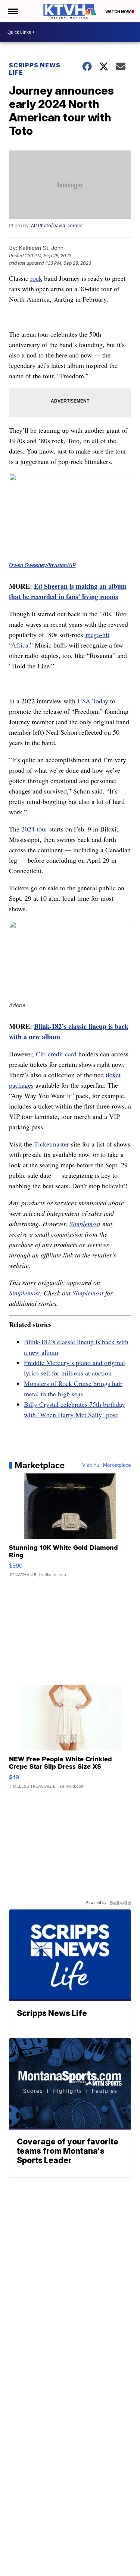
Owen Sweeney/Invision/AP (42, 565)
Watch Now (118, 12)
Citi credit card (56, 1054)
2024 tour (34, 829)
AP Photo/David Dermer (57, 225)
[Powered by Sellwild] (120, 1903)
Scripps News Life (35, 69)
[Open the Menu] (13, 11)
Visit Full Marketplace (107, 1465)
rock (36, 278)
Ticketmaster (52, 1144)
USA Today (93, 701)
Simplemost (85, 1224)
